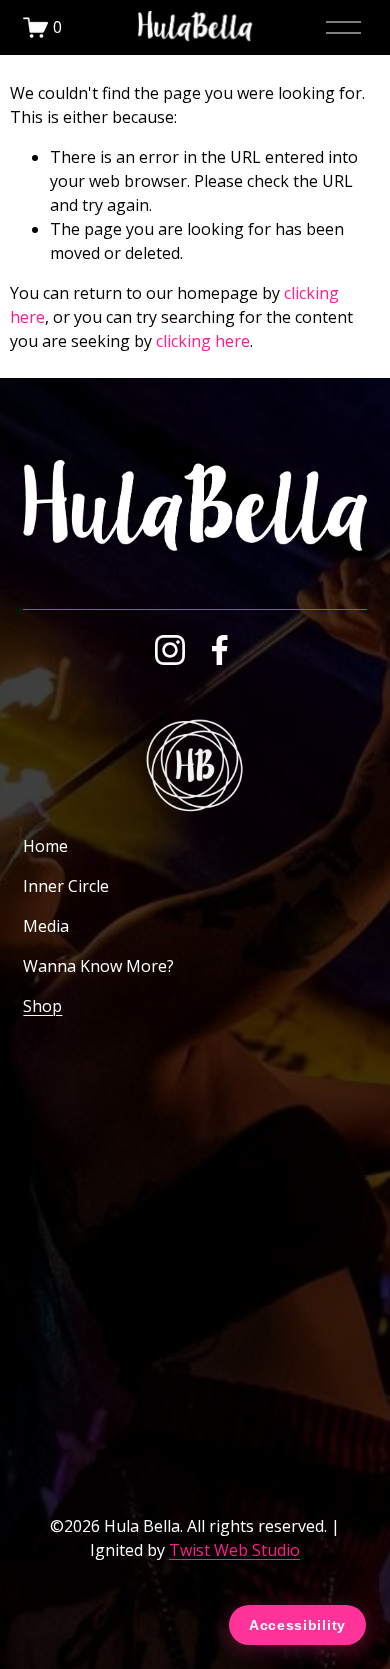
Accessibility (297, 1625)
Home (45, 846)
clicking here (203, 341)
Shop (42, 1006)
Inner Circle (66, 886)
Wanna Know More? (98, 966)
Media (46, 926)
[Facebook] (220, 650)
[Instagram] (170, 650)
